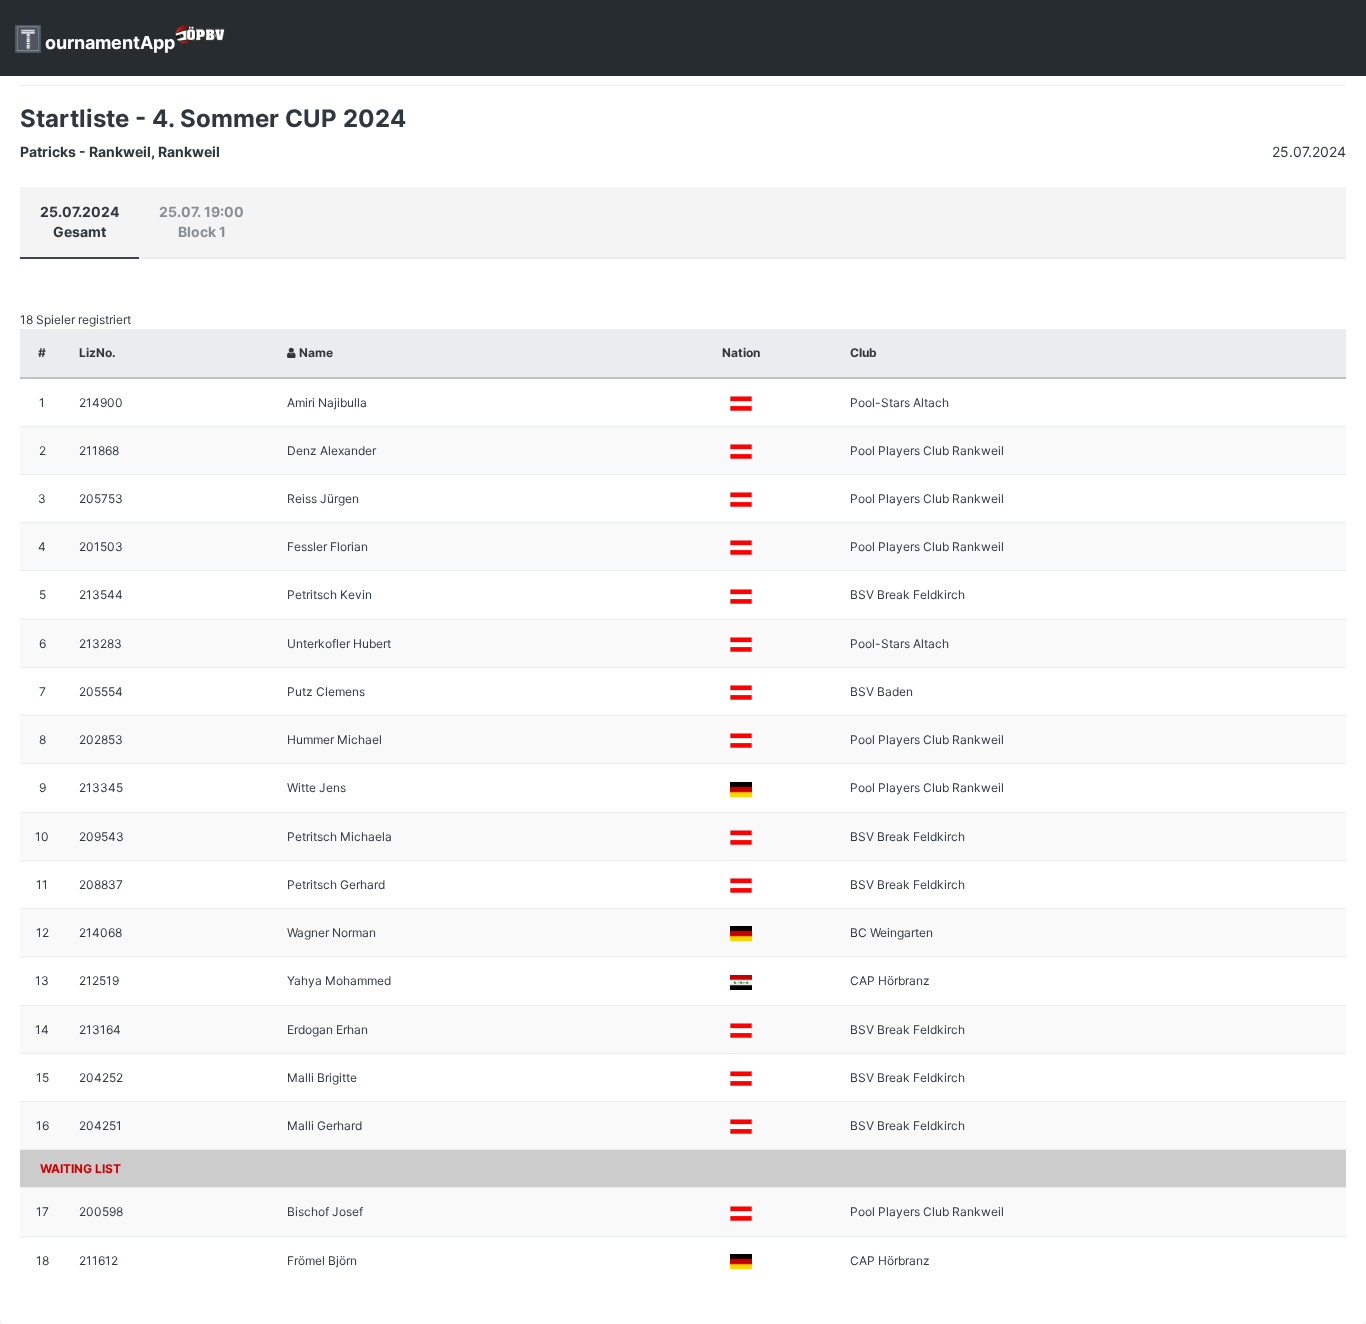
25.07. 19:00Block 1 (201, 221)
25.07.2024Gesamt (79, 221)
